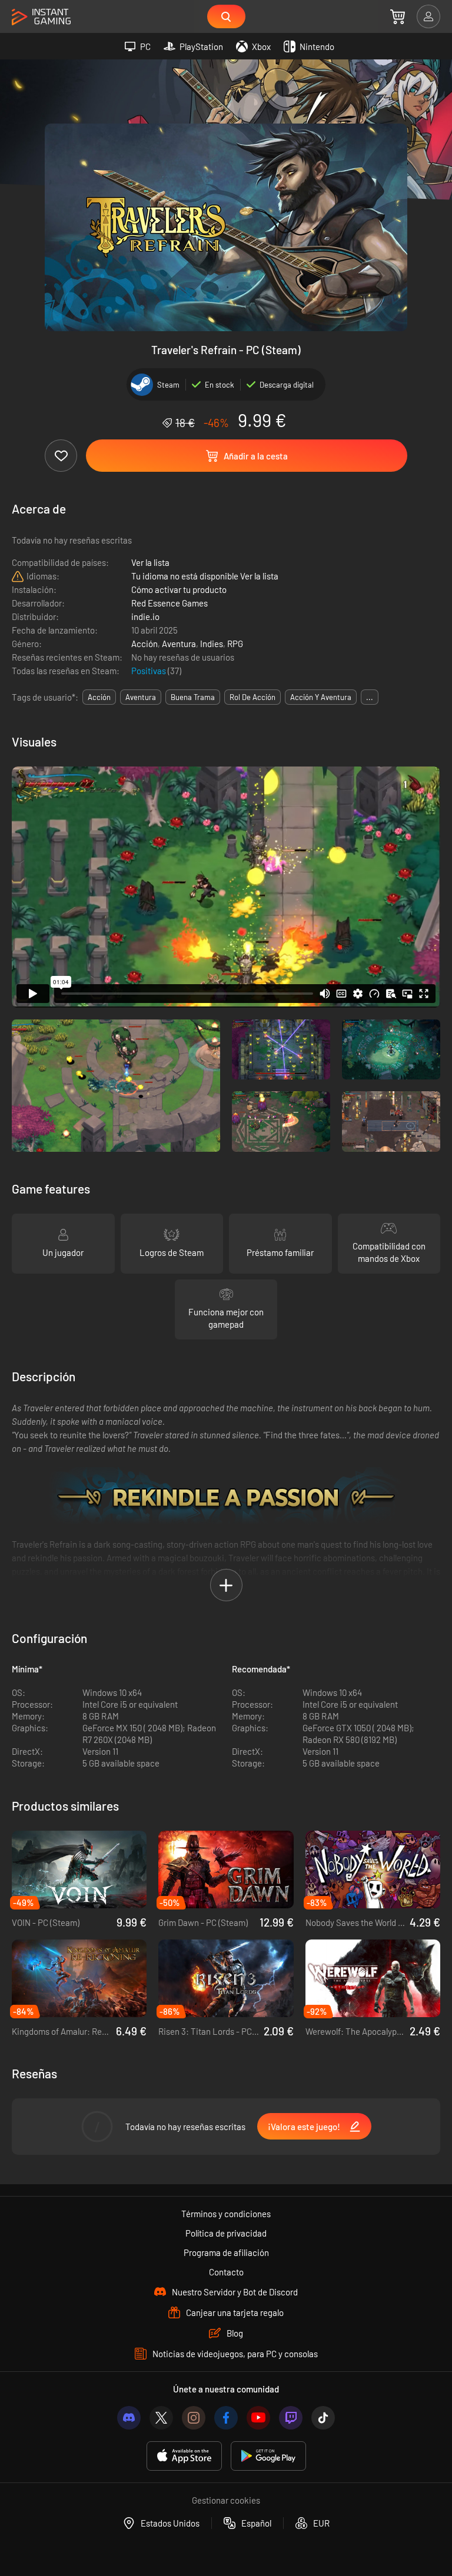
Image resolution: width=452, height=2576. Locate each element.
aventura (141, 697)
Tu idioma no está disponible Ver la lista (205, 576)
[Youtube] (258, 2418)
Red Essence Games (169, 603)
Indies (212, 644)
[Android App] (268, 2456)
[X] (161, 2418)
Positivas (149, 671)
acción (99, 697)
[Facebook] (226, 2418)
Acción (144, 644)
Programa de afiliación (226, 2252)
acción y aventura (321, 697)
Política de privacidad (226, 2233)
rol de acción (252, 697)
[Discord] (129, 2418)
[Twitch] (291, 2418)
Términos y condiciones (226, 2214)
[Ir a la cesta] (398, 16)
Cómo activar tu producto (179, 589)
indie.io (145, 616)
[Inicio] (41, 17)
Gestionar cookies (226, 2500)
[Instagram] (194, 2418)
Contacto (226, 2272)
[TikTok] (323, 2418)
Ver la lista (150, 562)
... (370, 697)
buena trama (193, 697)
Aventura (179, 644)
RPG (235, 644)
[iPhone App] (184, 2456)
